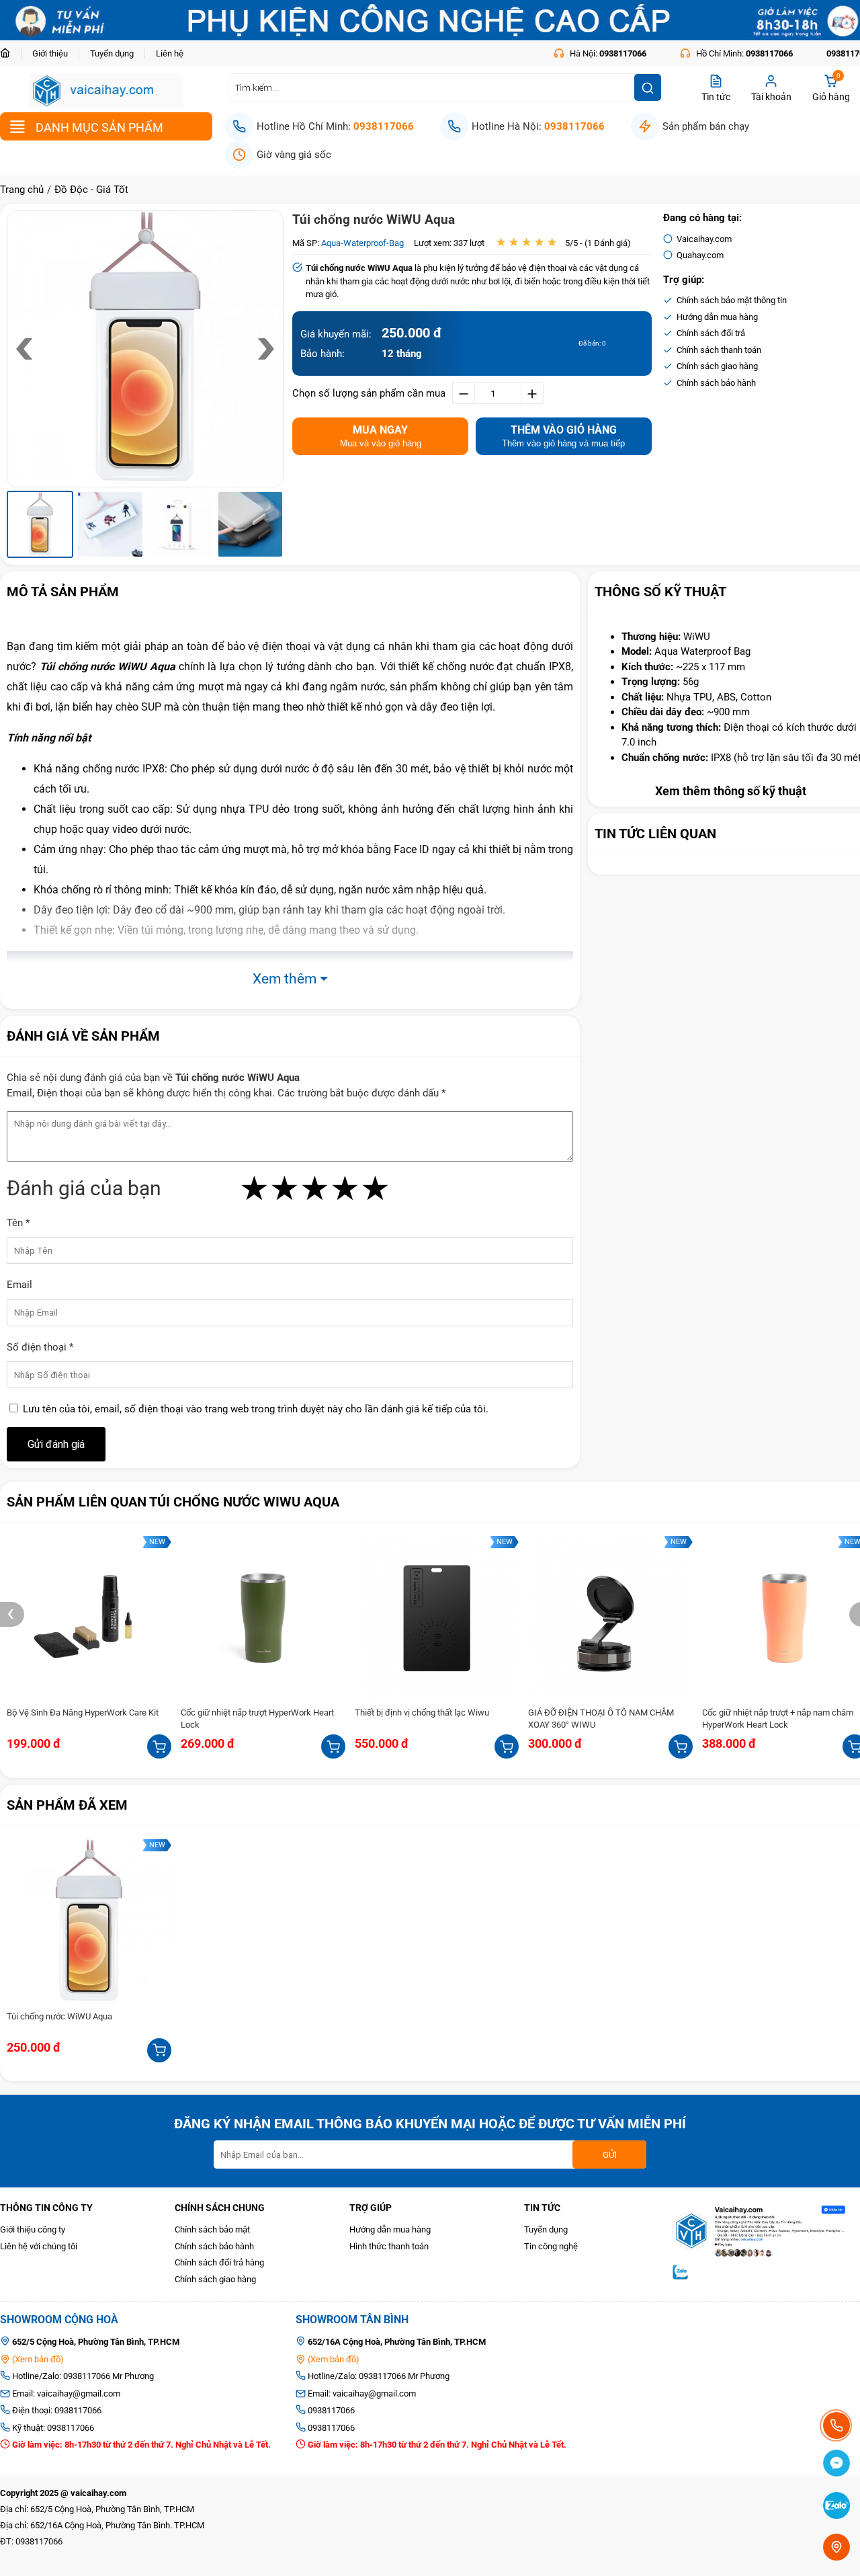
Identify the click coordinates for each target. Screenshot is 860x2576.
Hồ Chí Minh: (743, 53)
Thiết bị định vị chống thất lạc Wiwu (422, 1713)
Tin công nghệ (551, 2246)
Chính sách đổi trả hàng (219, 2262)
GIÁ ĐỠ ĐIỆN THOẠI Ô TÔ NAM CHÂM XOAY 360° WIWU (601, 1719)
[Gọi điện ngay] (836, 2425)
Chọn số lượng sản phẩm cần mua (369, 393)
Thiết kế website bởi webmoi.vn (60, 2558)
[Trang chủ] (10, 53)
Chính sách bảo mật (212, 2229)
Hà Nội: (607, 53)
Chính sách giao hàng (215, 2279)
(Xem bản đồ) (37, 2359)
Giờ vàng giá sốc (294, 155)
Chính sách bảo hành (214, 2246)
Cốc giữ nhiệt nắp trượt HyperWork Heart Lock (257, 1719)
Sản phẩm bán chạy (706, 126)
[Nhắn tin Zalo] (836, 2508)
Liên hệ (170, 53)
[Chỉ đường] (836, 2547)
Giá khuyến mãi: (336, 334)
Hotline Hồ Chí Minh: (335, 126)
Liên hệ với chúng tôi (39, 2246)
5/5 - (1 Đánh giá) (598, 243)
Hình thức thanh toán (389, 2246)
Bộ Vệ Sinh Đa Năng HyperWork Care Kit (83, 1713)
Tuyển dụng (112, 53)
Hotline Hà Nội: (538, 126)
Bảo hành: (322, 354)
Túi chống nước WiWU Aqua (374, 219)
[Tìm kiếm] (648, 87)
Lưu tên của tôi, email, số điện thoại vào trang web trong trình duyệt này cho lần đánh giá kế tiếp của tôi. (256, 1409)
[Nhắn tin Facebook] (836, 2465)
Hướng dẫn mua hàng (390, 2229)
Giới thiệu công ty (33, 2229)
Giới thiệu (50, 53)
